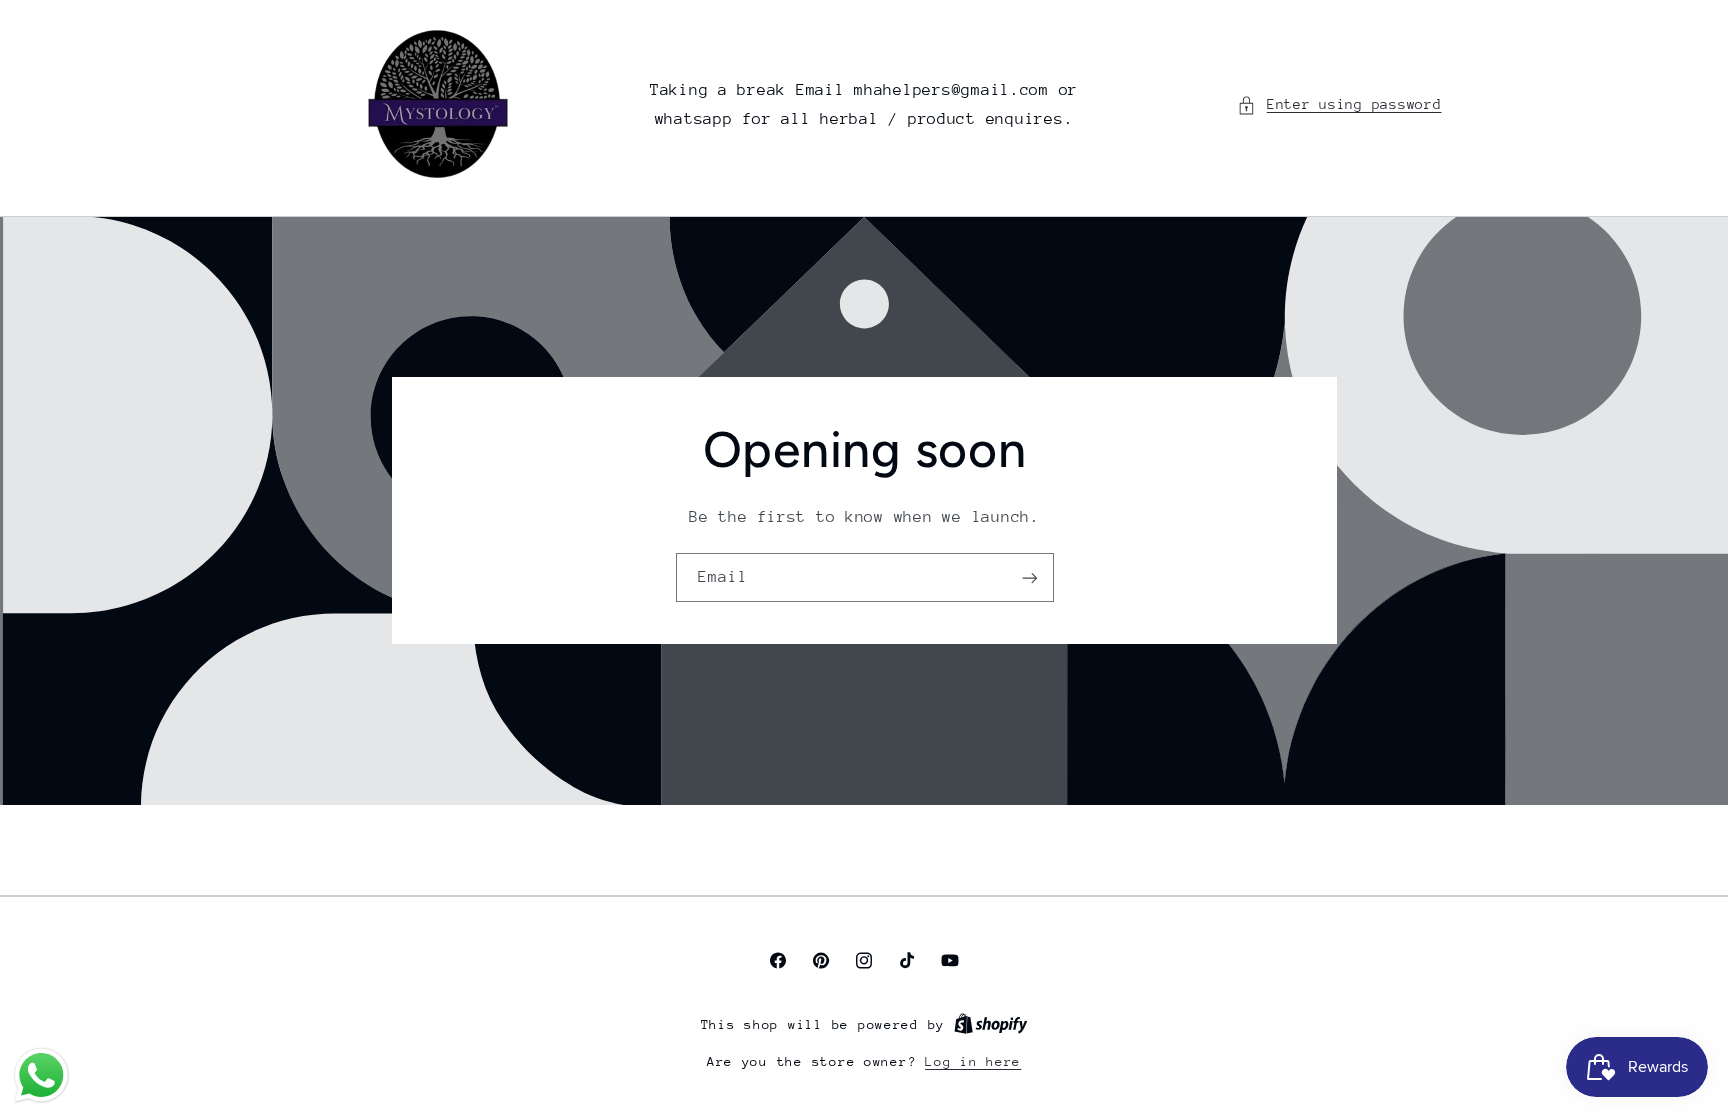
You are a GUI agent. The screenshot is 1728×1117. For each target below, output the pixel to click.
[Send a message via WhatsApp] (41, 1075)
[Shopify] (991, 1024)
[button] (1339, 105)
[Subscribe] (1029, 577)
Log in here (973, 1061)
